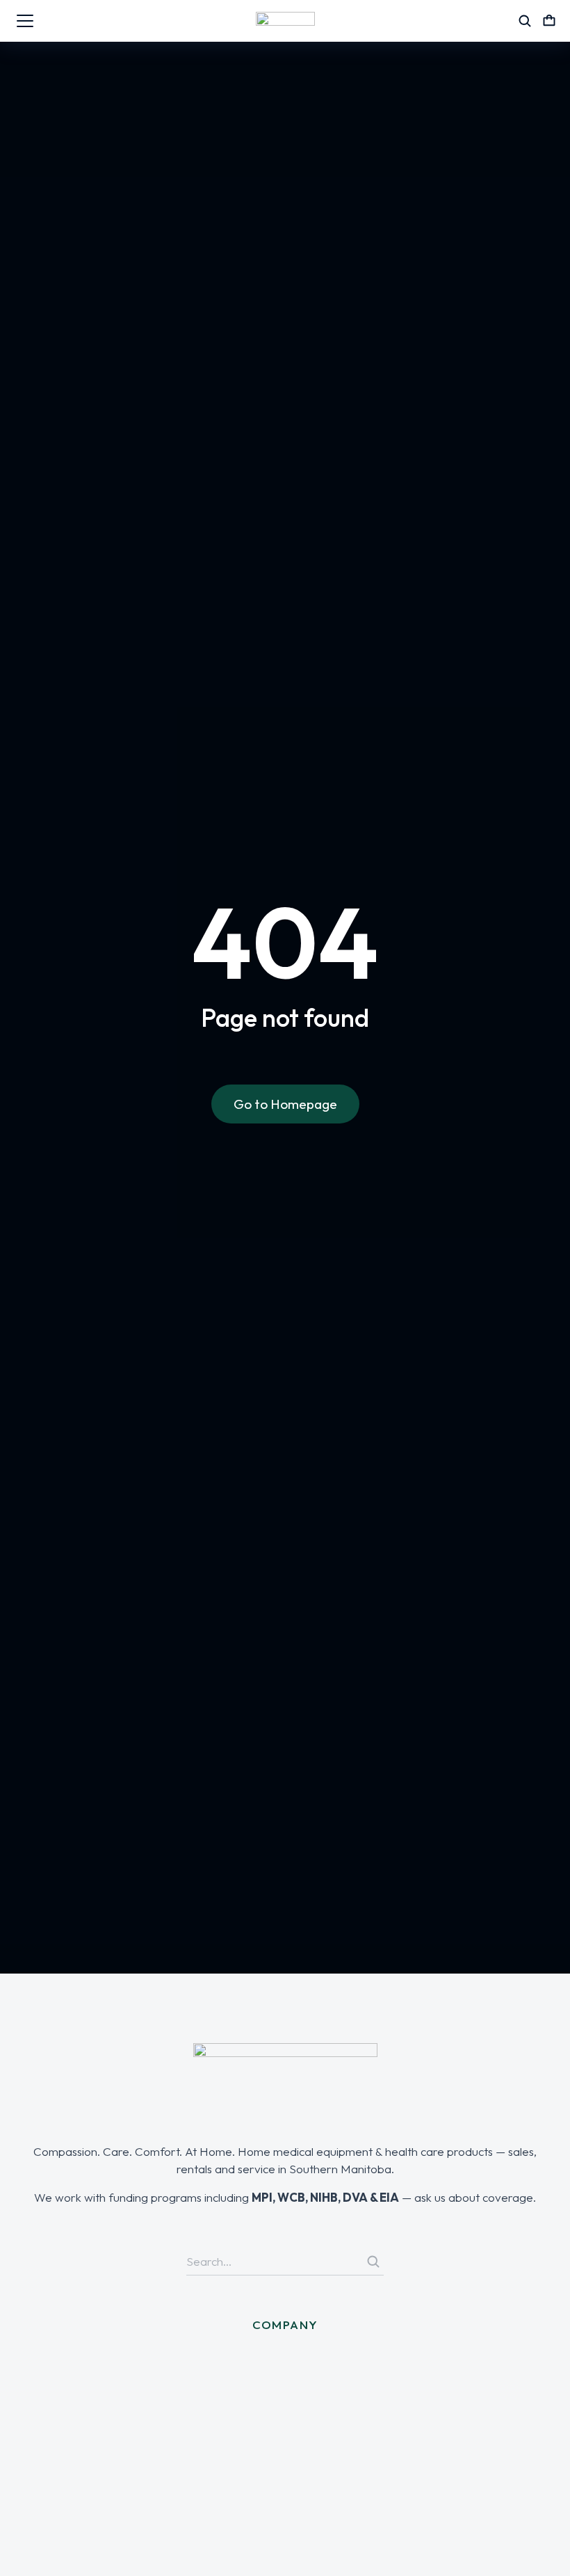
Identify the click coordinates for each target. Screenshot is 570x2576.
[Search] (373, 2262)
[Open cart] (549, 21)
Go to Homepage (285, 1104)
